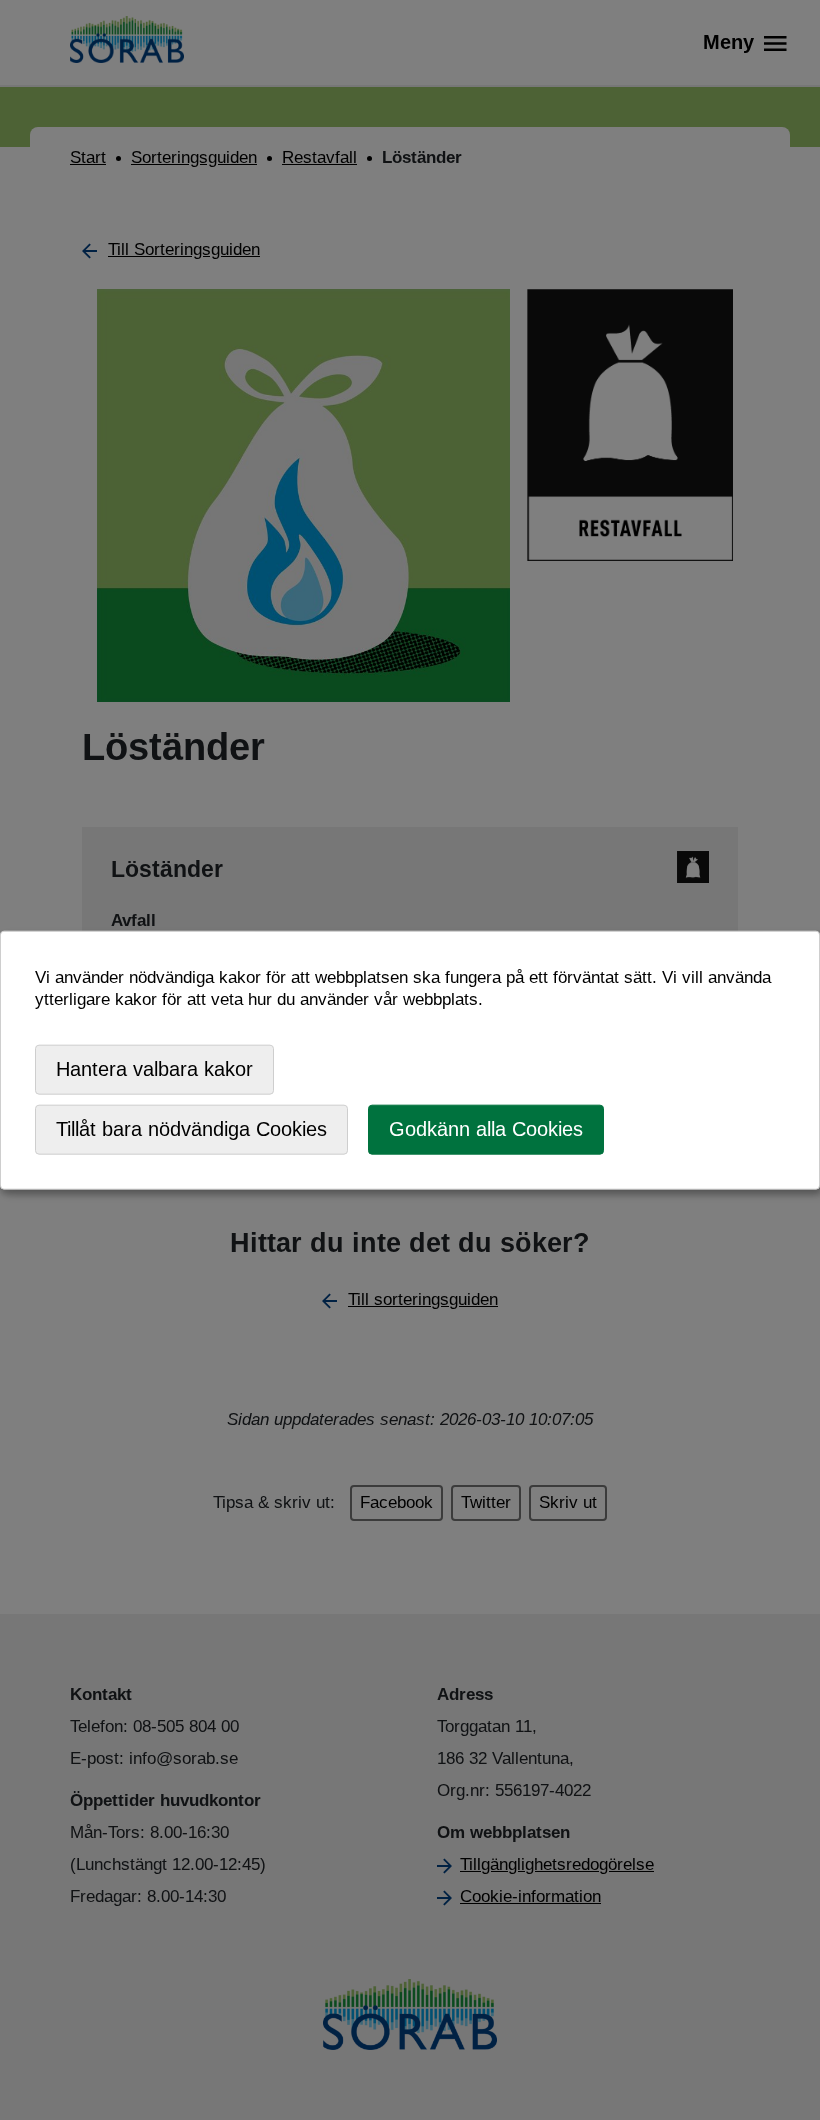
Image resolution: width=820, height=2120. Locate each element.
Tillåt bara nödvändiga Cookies (191, 1129)
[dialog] (410, 1060)
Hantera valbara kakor (154, 1069)
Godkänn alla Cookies (486, 1129)
